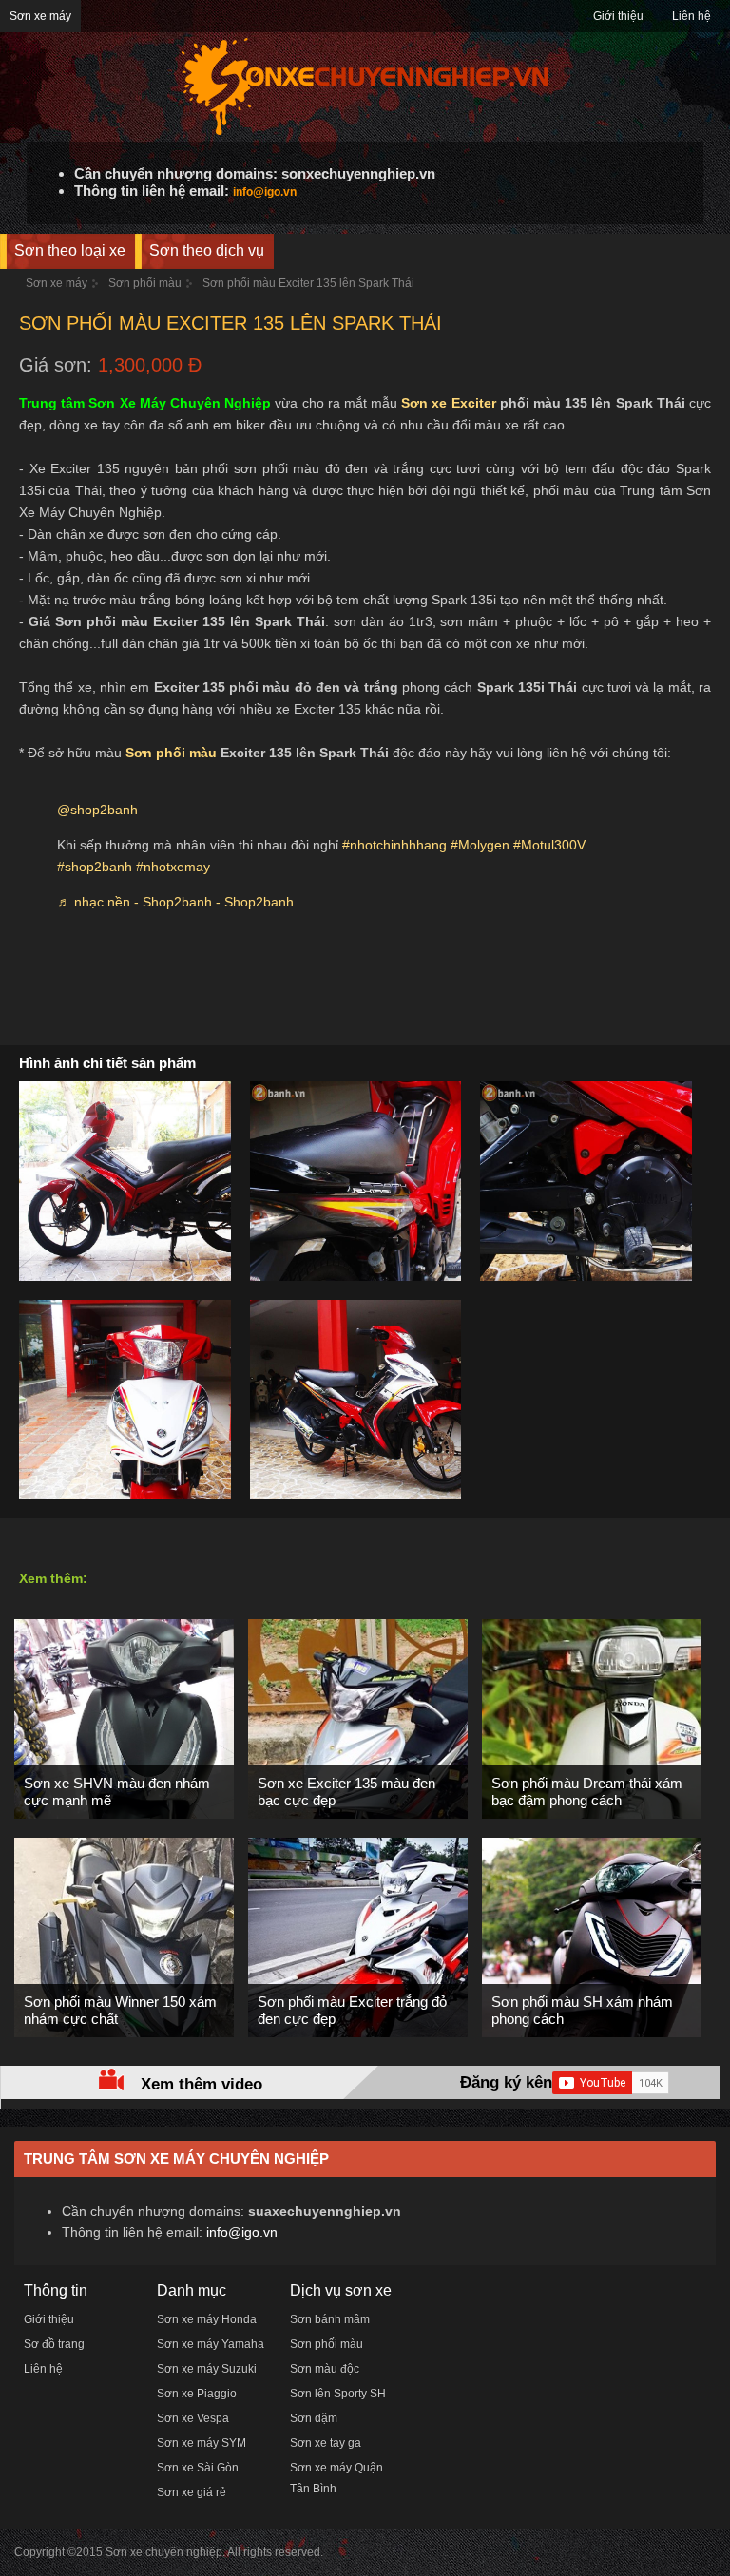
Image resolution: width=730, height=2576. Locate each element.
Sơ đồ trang (54, 2344)
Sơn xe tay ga (326, 2443)
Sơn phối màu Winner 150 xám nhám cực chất (120, 2010)
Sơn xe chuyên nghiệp (164, 2552)
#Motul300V (549, 845)
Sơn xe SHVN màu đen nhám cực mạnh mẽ (117, 1792)
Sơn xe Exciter (448, 403)
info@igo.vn (265, 192)
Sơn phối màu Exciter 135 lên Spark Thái (308, 283)
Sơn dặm (314, 2418)
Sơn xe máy (40, 16)
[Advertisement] (365, 988)
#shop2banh (95, 867)
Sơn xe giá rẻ (192, 2492)
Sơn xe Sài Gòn (198, 2468)
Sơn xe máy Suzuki (207, 2369)
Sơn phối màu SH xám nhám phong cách (582, 2010)
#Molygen (480, 845)
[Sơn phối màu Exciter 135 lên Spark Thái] (162, 1277)
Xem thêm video (202, 2084)
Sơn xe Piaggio (197, 2394)
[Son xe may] (365, 133)
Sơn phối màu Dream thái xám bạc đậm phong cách (587, 1792)
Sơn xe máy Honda (207, 2319)
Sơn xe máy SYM (202, 2443)
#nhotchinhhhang (394, 845)
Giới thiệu (618, 16)
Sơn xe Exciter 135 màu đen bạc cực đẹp (346, 1792)
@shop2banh (97, 810)
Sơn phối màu (145, 283)
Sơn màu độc (325, 2369)
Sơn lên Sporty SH (338, 2394)
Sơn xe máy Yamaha (211, 2344)
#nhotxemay (173, 867)
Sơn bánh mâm (330, 2319)
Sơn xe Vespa (193, 2418)
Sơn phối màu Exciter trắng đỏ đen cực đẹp (352, 2010)
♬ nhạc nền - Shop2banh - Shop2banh (175, 902)
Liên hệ (692, 16)
